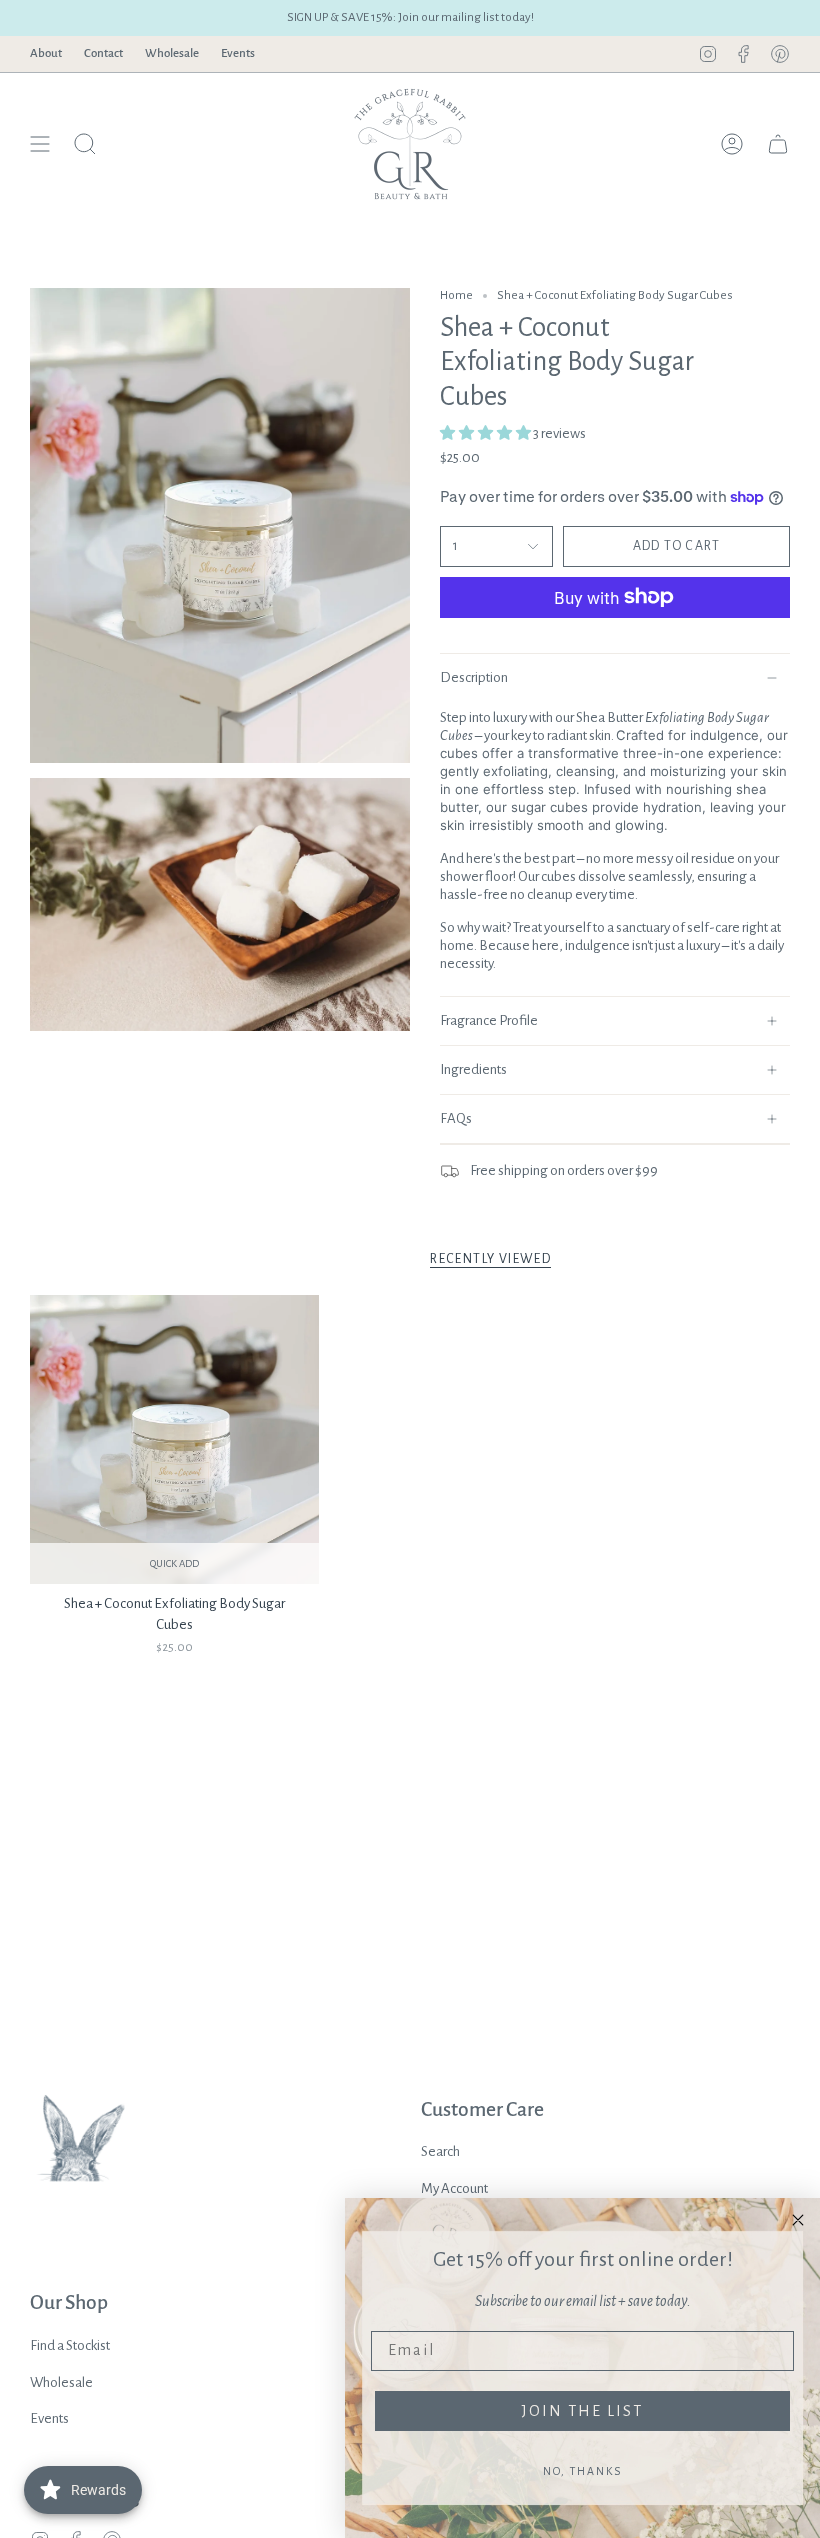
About (46, 53)
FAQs (456, 1118)
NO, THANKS (582, 2471)
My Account (454, 2188)
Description (474, 677)
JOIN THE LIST (582, 2411)
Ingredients (473, 1069)
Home (456, 295)
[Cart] (778, 144)
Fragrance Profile (489, 1020)
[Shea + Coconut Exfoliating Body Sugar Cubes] (174, 1439)
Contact (103, 53)
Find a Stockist (70, 2345)
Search (440, 2151)
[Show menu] (40, 144)
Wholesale (172, 53)
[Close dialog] (798, 2220)
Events (238, 53)
